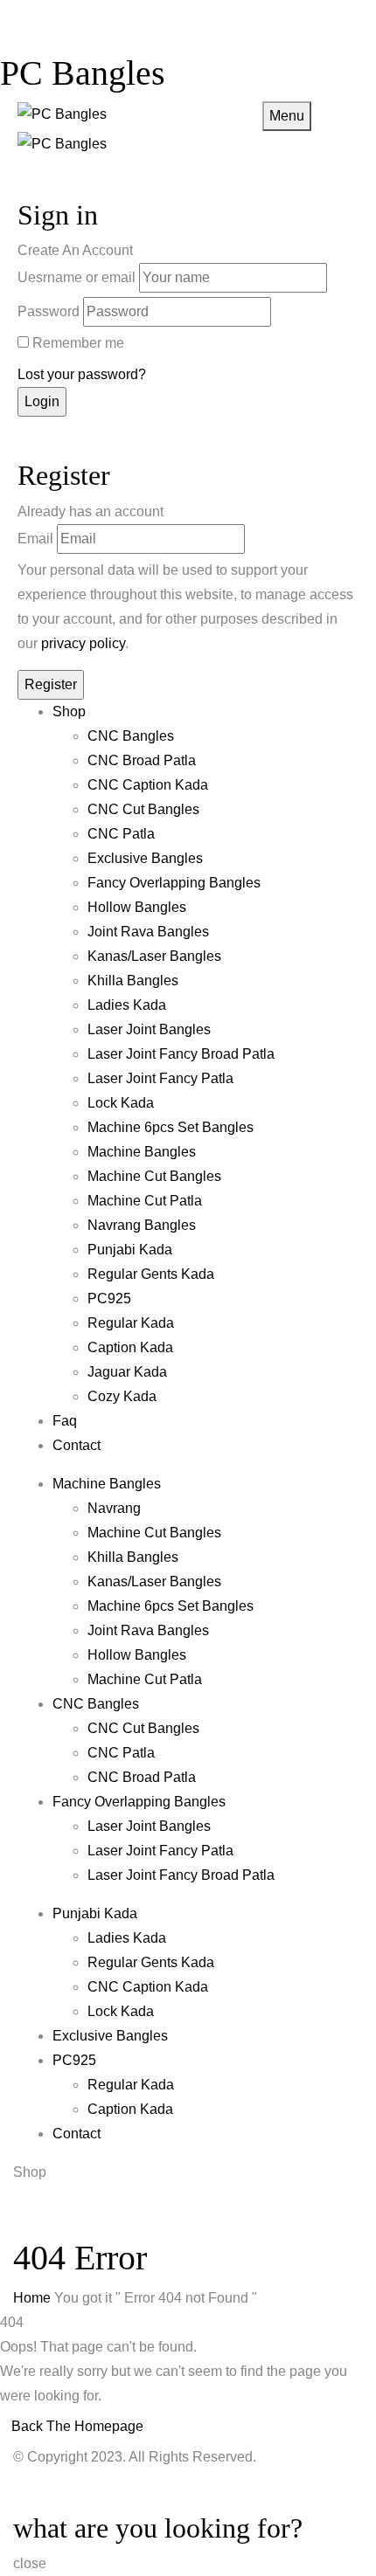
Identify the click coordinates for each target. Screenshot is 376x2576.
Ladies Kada (127, 1005)
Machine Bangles (142, 1152)
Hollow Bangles (137, 907)
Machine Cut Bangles (154, 1176)
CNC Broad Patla (142, 760)
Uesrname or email (77, 277)
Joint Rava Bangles (148, 932)
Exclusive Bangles (145, 858)
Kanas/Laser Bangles (154, 956)
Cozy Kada (122, 1396)
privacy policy (83, 643)
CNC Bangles (131, 736)
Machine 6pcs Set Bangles (171, 1127)
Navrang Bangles (142, 1225)
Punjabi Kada (130, 1250)
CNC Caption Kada (148, 785)
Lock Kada (121, 1103)
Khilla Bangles (133, 981)
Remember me (78, 343)
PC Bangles (83, 73)
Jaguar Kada (127, 1372)
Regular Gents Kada (151, 1274)
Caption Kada (130, 1347)
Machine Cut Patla (145, 1201)
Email (35, 539)
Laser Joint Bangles (149, 1029)
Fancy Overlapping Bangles (174, 883)
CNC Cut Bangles (143, 809)
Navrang (114, 1508)
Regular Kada (131, 1323)
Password (49, 311)
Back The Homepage (77, 2426)
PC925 (109, 1298)
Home (32, 2298)
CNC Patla (121, 834)
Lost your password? (82, 374)
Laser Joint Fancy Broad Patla (181, 1054)
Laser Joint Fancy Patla (160, 1078)
